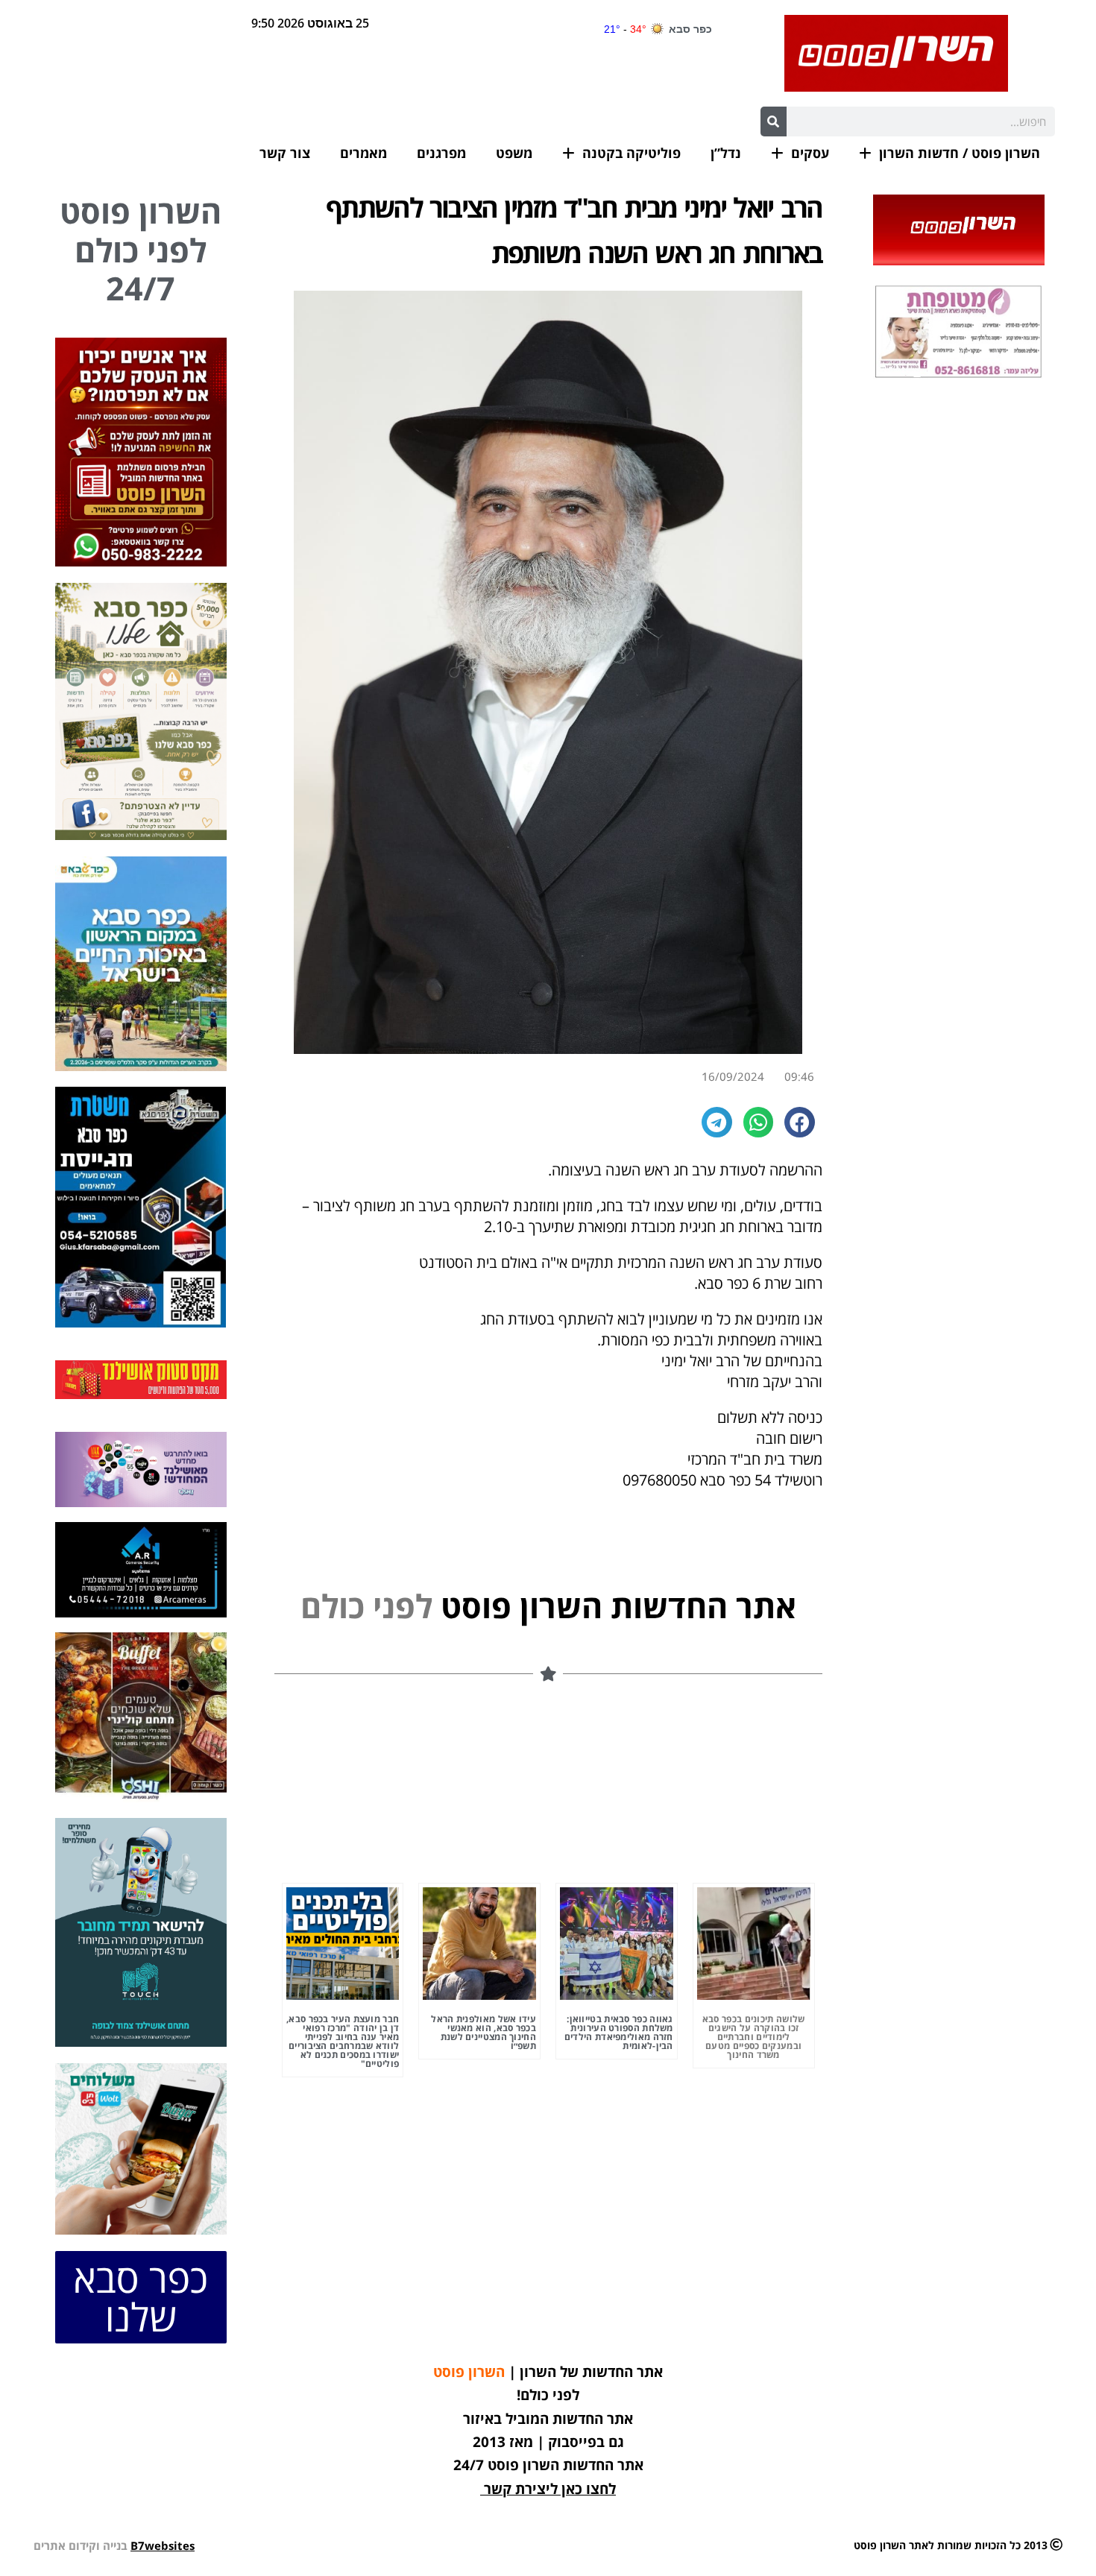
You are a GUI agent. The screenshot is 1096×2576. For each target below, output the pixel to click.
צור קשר (285, 153)
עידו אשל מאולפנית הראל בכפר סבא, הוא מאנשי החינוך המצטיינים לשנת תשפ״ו (484, 2032)
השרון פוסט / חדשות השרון (960, 153)
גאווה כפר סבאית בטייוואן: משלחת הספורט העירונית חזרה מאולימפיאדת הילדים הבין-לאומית (619, 2032)
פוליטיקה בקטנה (632, 153)
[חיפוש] (774, 121)
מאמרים (363, 153)
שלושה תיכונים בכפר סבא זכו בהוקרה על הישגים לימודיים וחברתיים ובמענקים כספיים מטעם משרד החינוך (754, 2037)
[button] (800, 1122)
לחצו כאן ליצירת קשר (550, 2489)
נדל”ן (726, 153)
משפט (514, 153)
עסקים (810, 153)
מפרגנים (441, 153)
